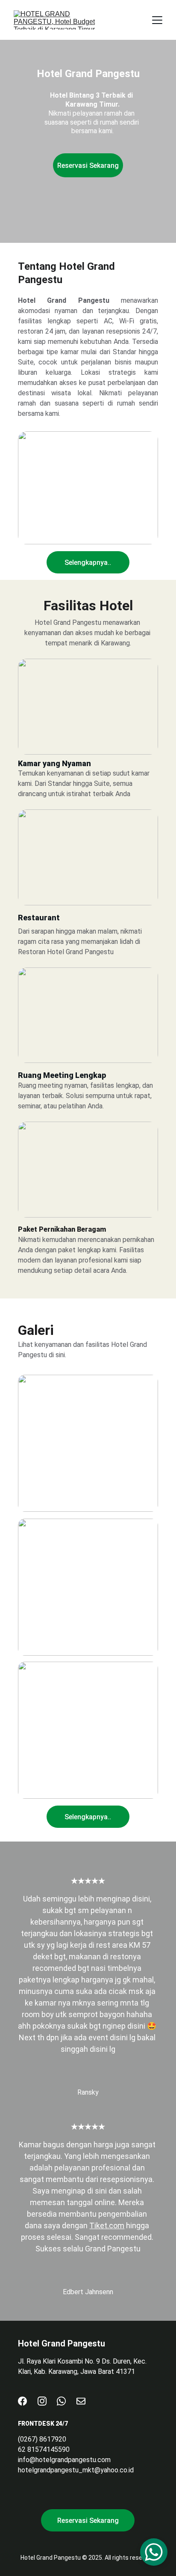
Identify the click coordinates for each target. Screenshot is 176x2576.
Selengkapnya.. (88, 563)
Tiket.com (107, 2225)
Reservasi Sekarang (88, 166)
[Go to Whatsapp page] (61, 2401)
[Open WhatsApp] (154, 2552)
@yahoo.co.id (114, 2470)
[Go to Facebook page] (22, 2401)
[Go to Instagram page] (42, 2401)
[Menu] (157, 20)
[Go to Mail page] (81, 2401)
